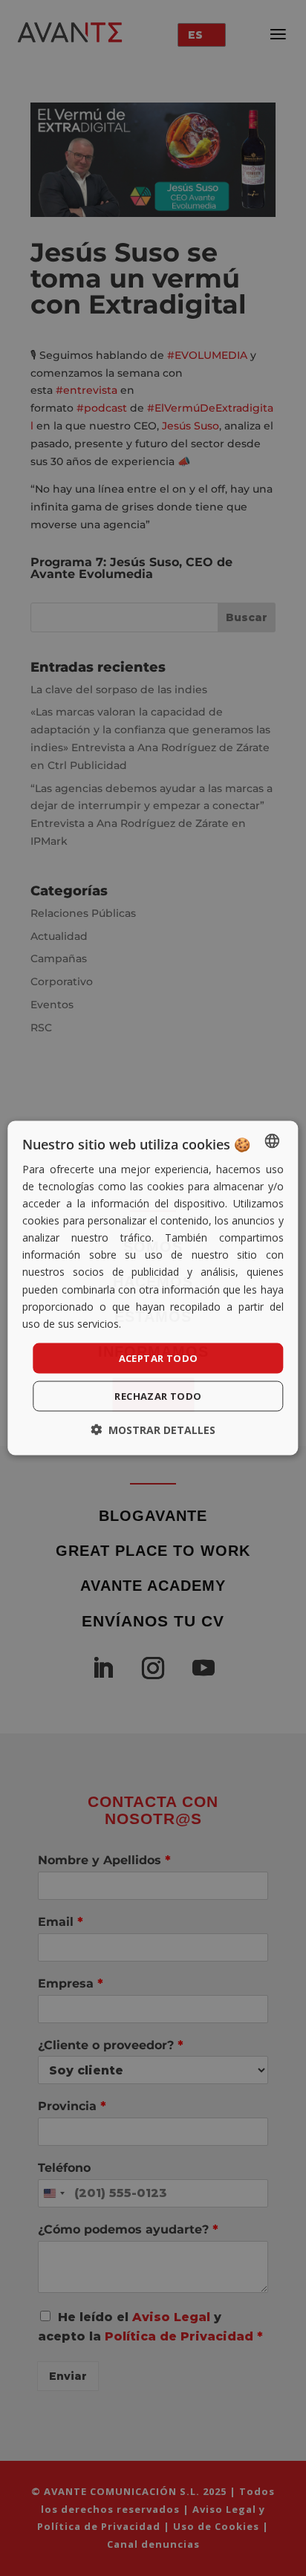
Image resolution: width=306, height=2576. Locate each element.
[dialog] (153, 1288)
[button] (153, 1430)
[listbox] (273, 1141)
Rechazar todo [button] (158, 1396)
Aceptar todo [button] (159, 1357)
